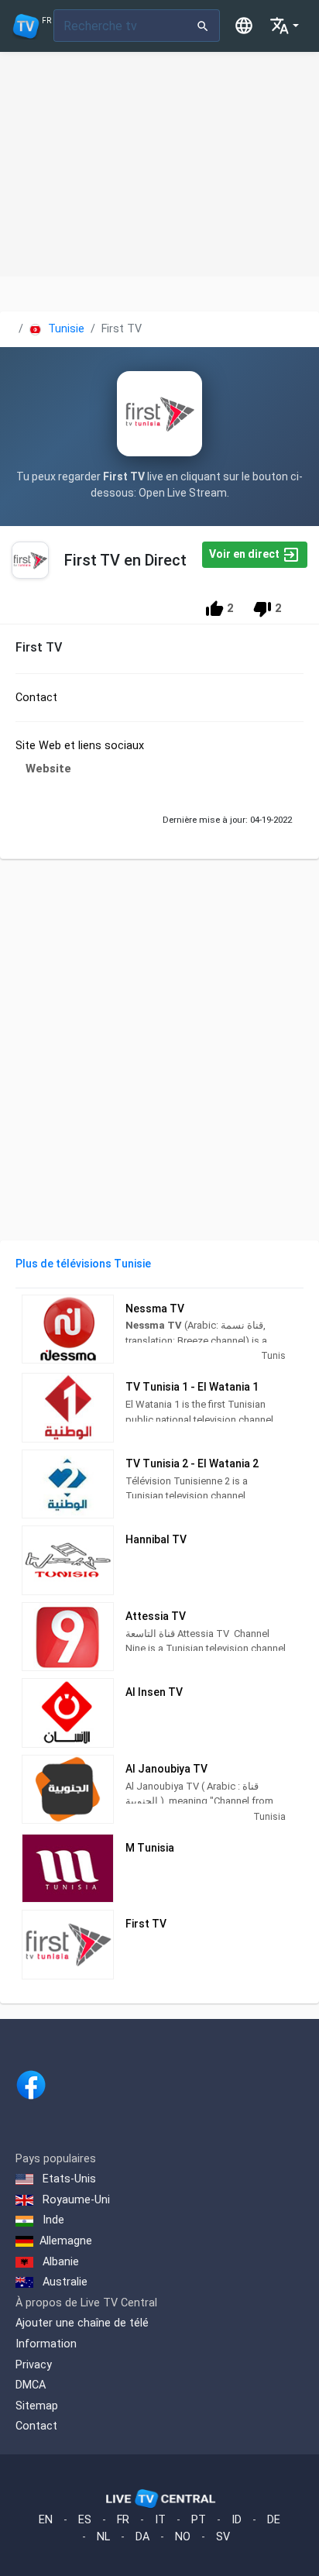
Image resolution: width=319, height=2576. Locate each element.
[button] (284, 26)
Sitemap (37, 2406)
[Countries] (244, 26)
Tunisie (65, 329)
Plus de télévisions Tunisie (83, 1264)
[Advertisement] (159, 164)
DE (274, 2520)
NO (183, 2537)
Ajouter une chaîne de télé (82, 2323)
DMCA (31, 2385)
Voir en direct (245, 554)
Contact (36, 2426)
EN (46, 2520)
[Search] (203, 26)
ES (85, 2520)
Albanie (59, 2262)
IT (160, 2520)
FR (123, 2520)
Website (48, 769)
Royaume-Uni (75, 2200)
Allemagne (66, 2241)
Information (46, 2344)
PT (199, 2520)
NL (103, 2537)
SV (223, 2537)
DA (142, 2537)
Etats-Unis (68, 2179)
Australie (63, 2282)
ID (237, 2520)
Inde (52, 2220)
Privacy (34, 2365)
